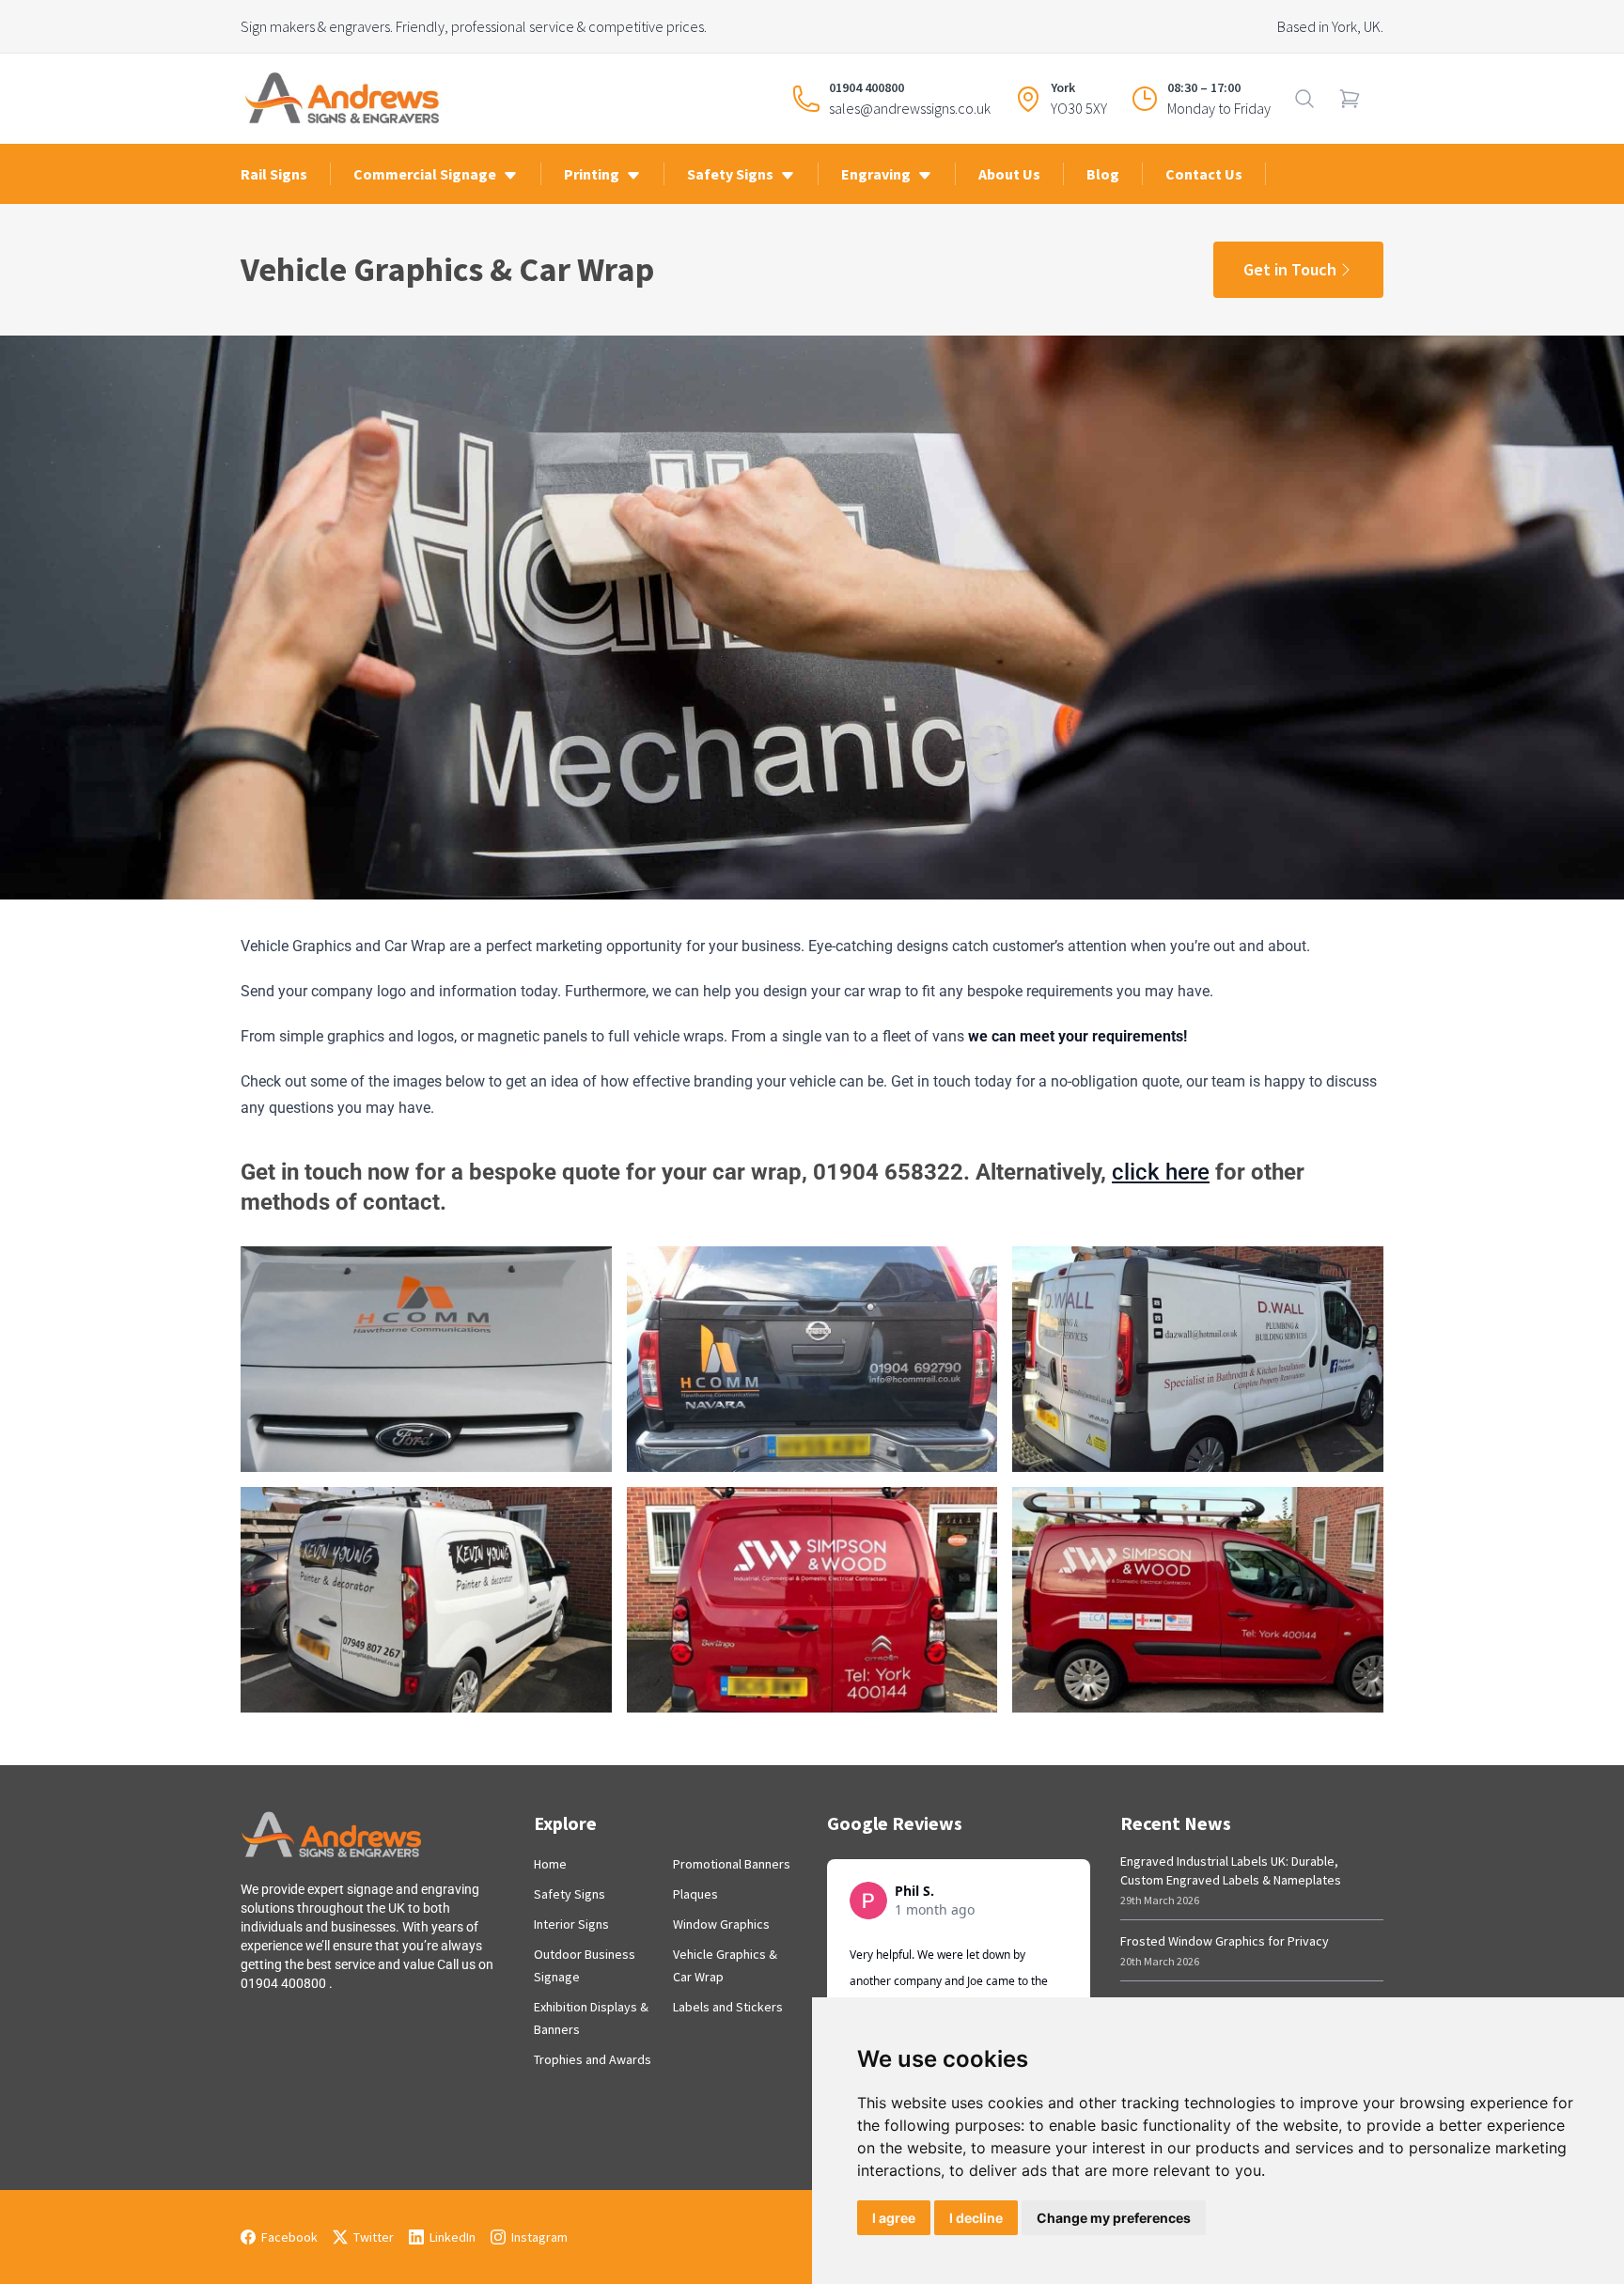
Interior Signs (571, 1924)
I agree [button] (894, 2218)
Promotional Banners (732, 1864)
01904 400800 (867, 87)
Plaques (695, 1894)
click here (1161, 1172)
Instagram (539, 2237)
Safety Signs (570, 1894)
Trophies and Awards (593, 2059)
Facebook (289, 2237)
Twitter (374, 2237)
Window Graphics (721, 1924)
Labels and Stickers (728, 2007)
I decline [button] (976, 2218)
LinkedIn (453, 2237)
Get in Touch (1290, 269)
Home (550, 1864)
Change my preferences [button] (1114, 2218)
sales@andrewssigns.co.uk (910, 108)
